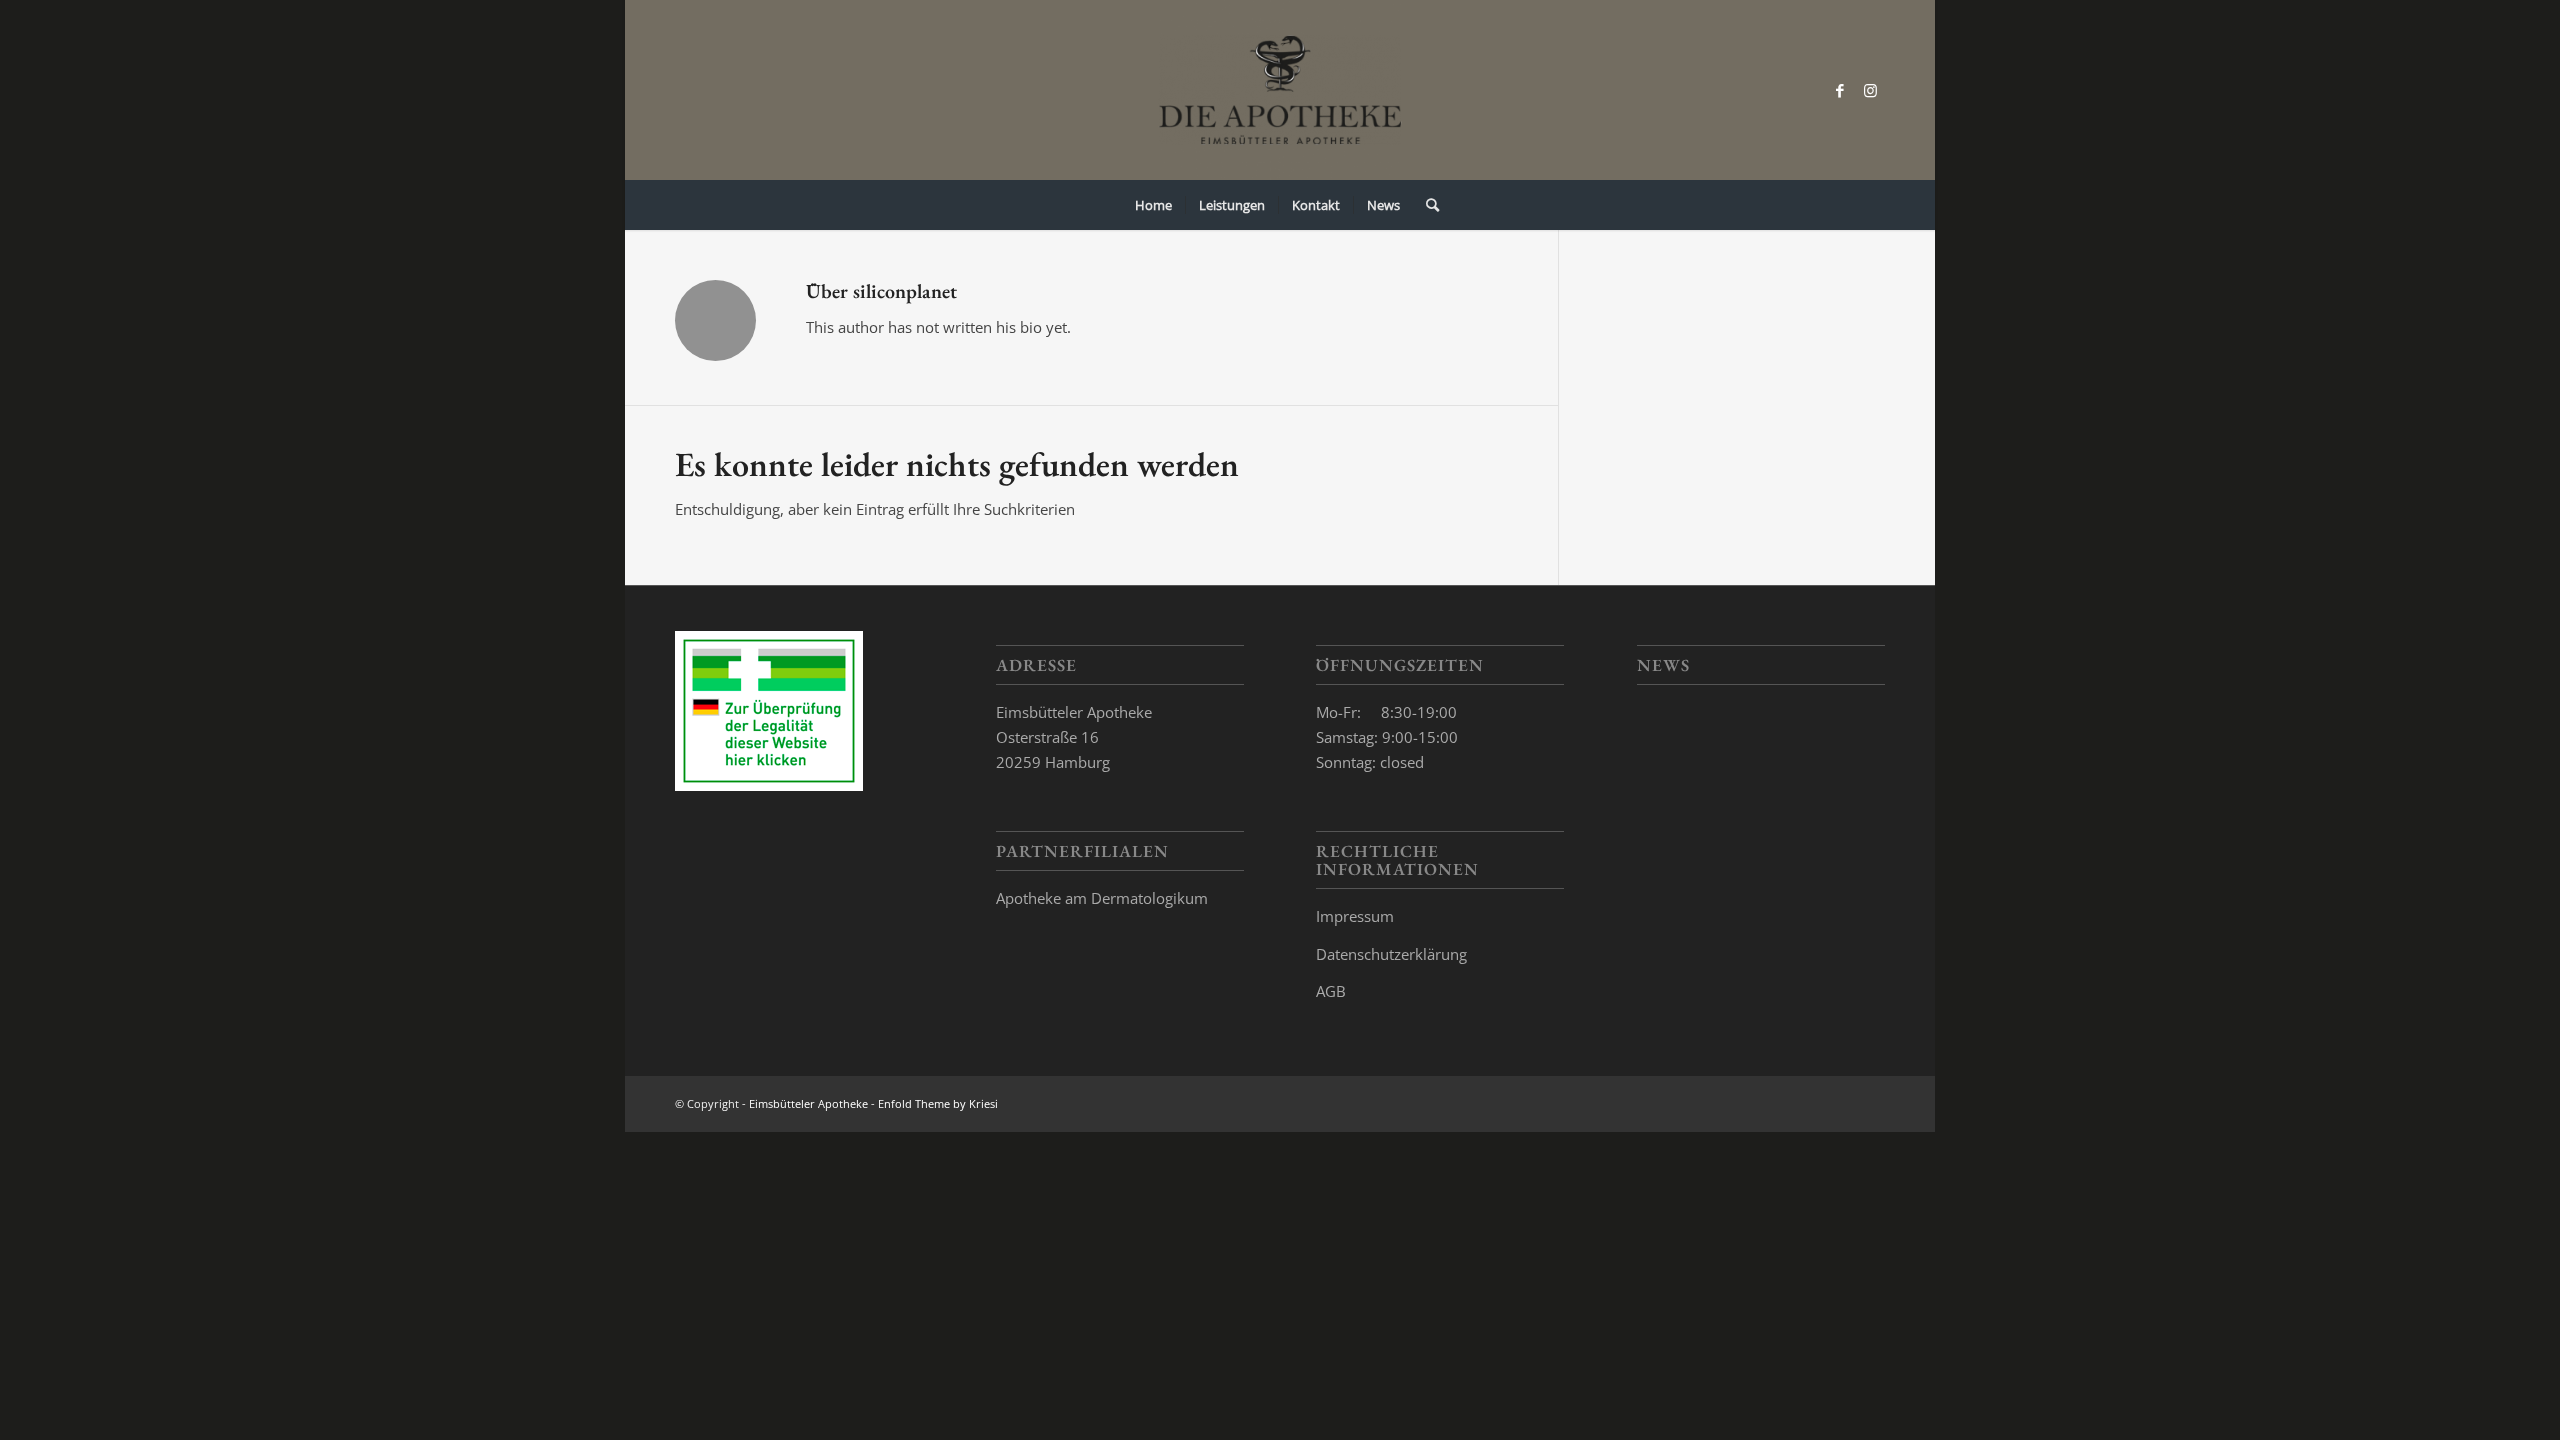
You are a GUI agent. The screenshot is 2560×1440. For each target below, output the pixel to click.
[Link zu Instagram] (1870, 90)
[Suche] (1426, 205)
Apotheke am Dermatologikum (1102, 898)
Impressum (1355, 916)
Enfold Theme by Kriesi (938, 1103)
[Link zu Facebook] (1840, 90)
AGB (1331, 991)
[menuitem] (1153, 205)
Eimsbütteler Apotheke (808, 1103)
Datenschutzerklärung (1391, 954)
